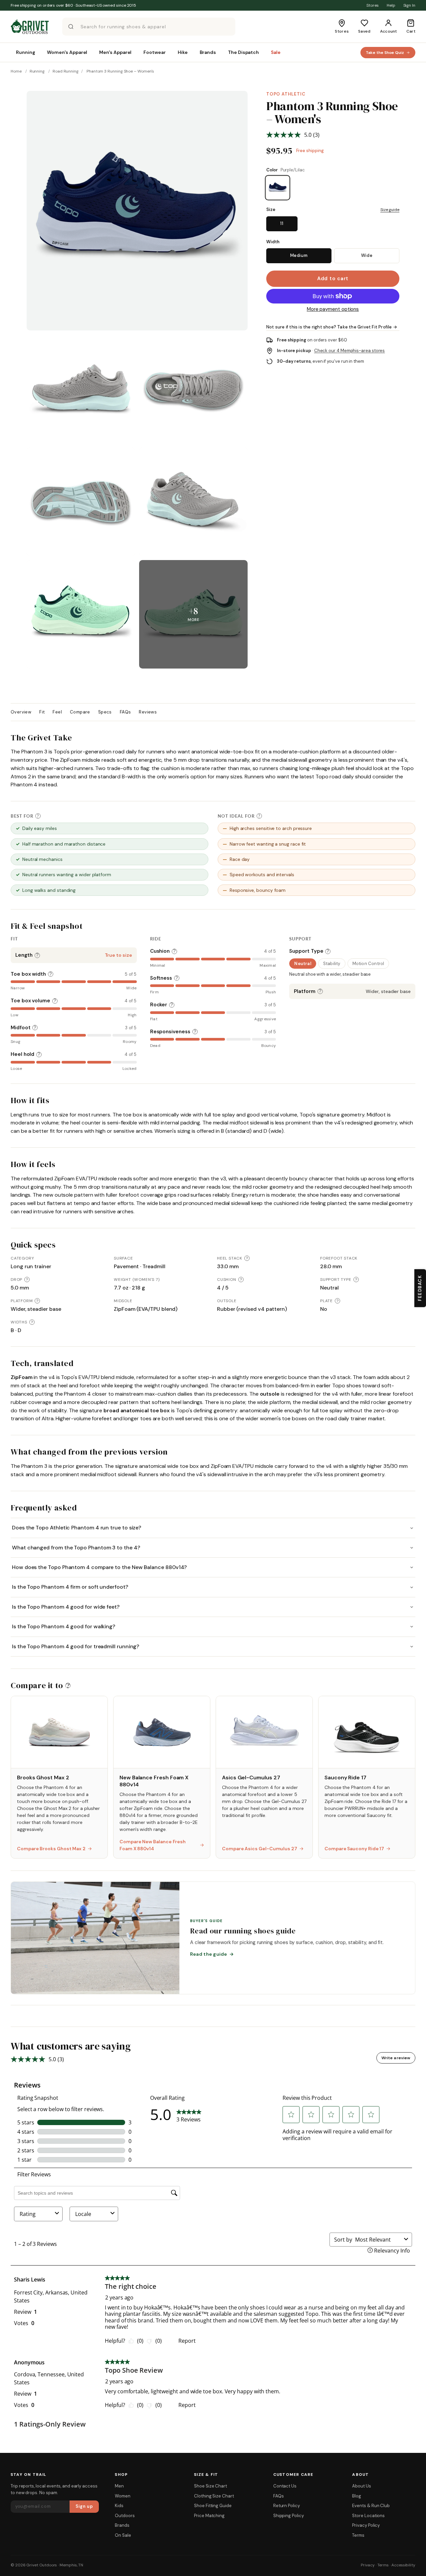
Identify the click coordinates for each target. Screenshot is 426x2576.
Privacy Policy (366, 2525)
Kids (119, 2506)
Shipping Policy (289, 2516)
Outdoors (125, 2516)
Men (119, 2486)
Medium (299, 255)
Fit (42, 712)
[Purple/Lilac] (278, 188)
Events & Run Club (371, 2506)
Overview (21, 712)
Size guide (390, 210)
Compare (80, 712)
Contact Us (285, 2486)
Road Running (66, 71)
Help (391, 5)
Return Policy (287, 2506)
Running (37, 71)
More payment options (333, 309)
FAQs (125, 712)
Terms (358, 2535)
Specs (105, 712)
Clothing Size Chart (214, 2496)
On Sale (123, 2535)
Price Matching (209, 2516)
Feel (57, 712)
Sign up (84, 2506)
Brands (122, 2525)
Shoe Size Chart (211, 2486)
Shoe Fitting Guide (213, 2506)
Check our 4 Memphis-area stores (350, 351)
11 (282, 223)
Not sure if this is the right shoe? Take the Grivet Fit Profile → (332, 327)
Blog (357, 2496)
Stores (373, 5)
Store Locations (368, 2516)
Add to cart (333, 279)
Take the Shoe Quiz (385, 53)
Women (123, 2496)
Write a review (396, 2058)
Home (16, 71)
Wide (367, 255)
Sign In (409, 5)
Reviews (148, 712)
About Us (361, 2486)
